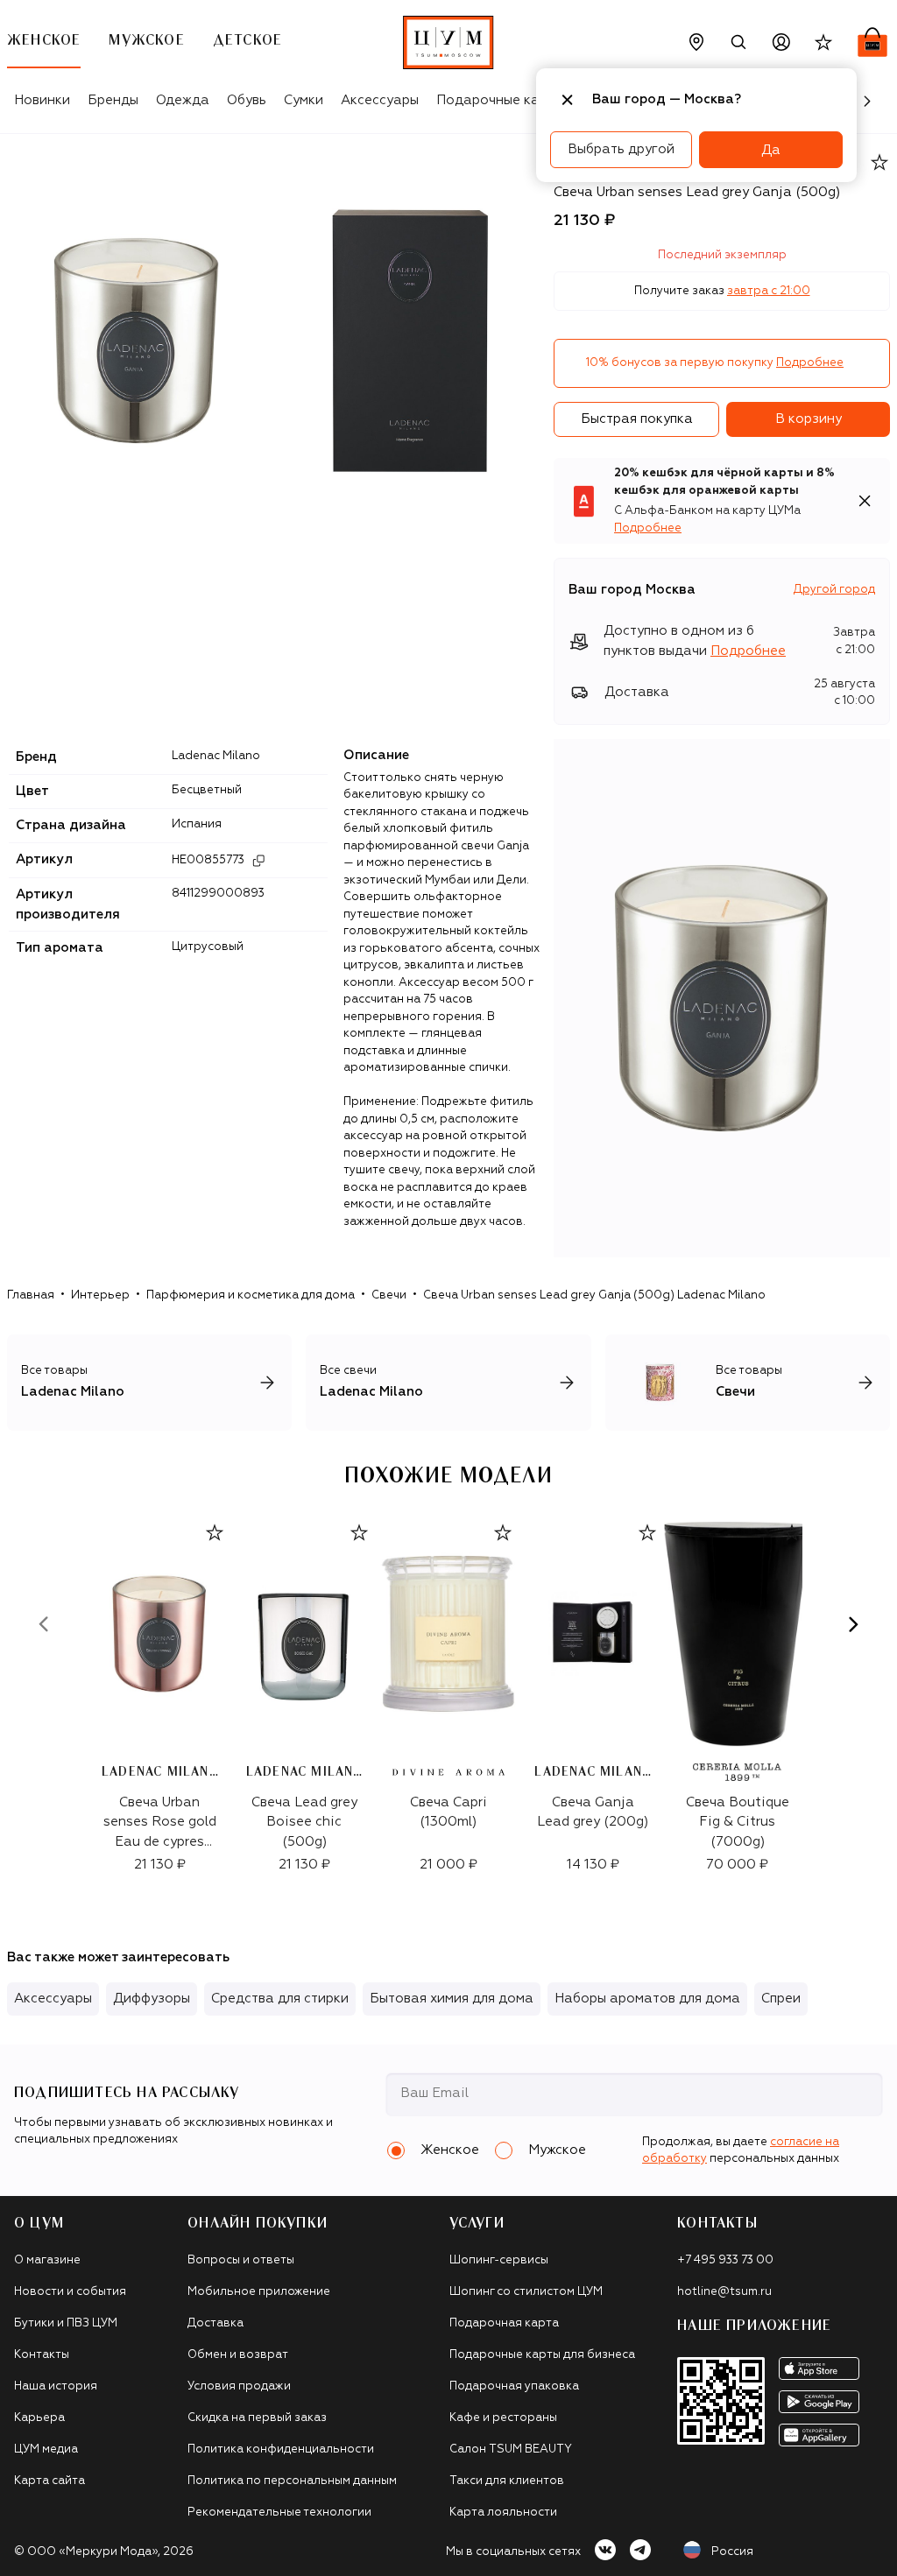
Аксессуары (380, 100)
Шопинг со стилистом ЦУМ (526, 2292)
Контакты (42, 2355)
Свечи (389, 1295)
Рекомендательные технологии (279, 2513)
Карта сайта (49, 2481)
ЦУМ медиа (46, 2449)
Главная (31, 1295)
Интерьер (100, 1295)
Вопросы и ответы (241, 2260)
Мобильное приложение (259, 2292)
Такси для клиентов (507, 2481)
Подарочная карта (504, 2323)
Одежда (183, 100)
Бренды (113, 100)
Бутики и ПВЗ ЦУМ (66, 2323)
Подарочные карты (500, 100)
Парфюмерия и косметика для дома (251, 1295)
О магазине (47, 2260)
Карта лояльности (503, 2513)
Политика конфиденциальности (281, 2449)
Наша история (56, 2386)
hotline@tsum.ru (724, 2292)
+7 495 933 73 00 (725, 2260)
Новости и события (70, 2292)
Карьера (39, 2418)
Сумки (304, 100)
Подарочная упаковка (514, 2386)
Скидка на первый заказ (257, 2418)
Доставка (215, 2323)
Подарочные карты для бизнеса (542, 2355)
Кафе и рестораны (503, 2418)
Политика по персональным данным (292, 2481)
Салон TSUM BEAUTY (511, 2449)
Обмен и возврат (238, 2355)
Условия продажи (239, 2386)
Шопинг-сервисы (499, 2260)
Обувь (247, 100)
